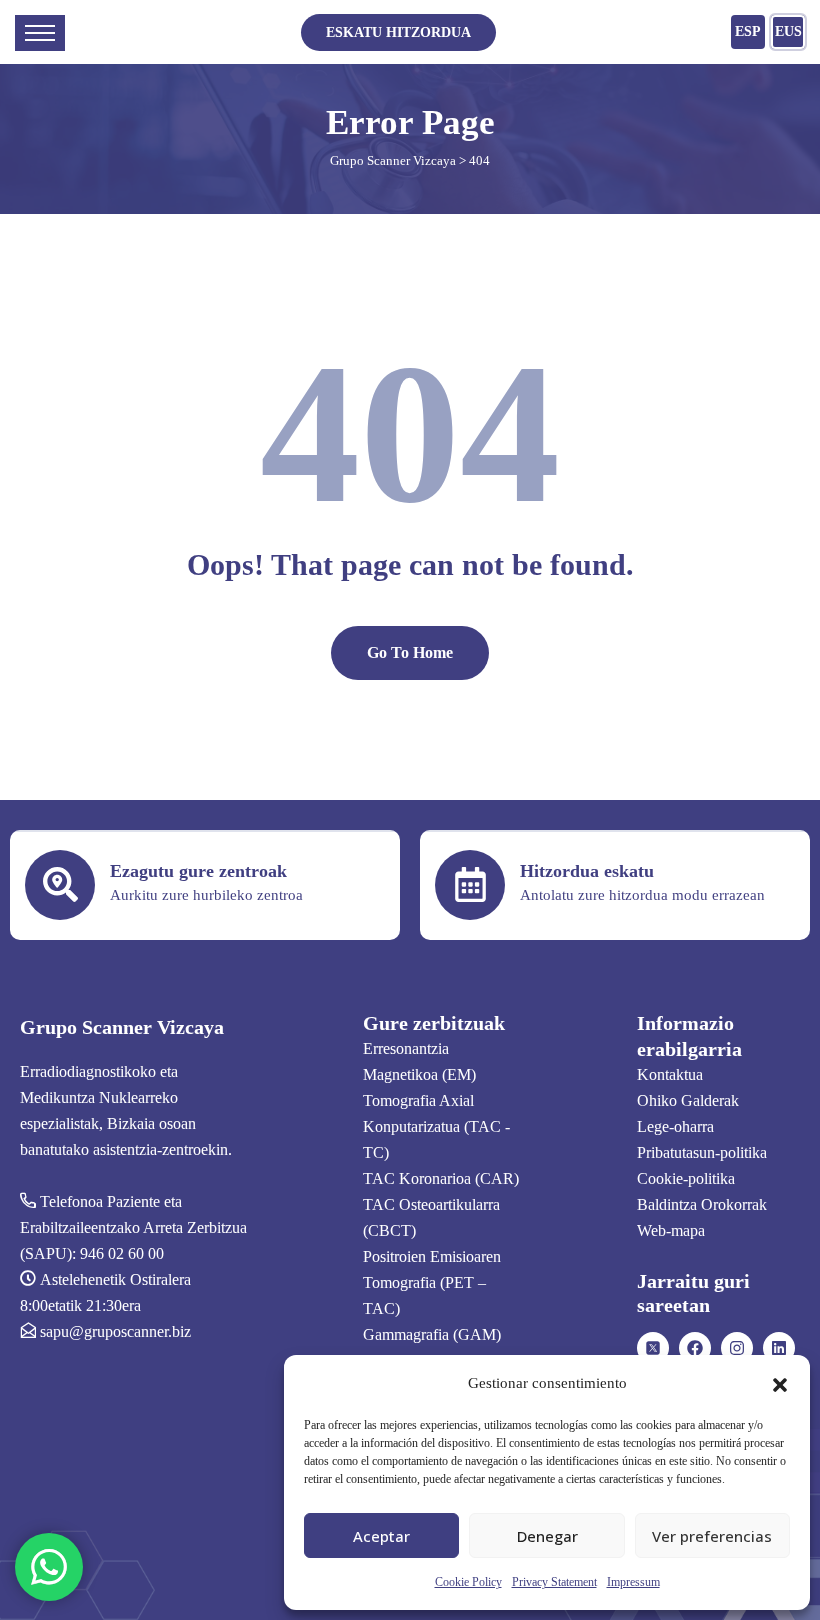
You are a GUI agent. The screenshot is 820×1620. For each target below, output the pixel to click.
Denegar (547, 1536)
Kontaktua (670, 1074)
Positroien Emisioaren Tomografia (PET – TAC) (432, 1282)
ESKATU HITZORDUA (398, 32)
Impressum (633, 1582)
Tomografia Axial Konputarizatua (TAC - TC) (436, 1126)
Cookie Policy (468, 1582)
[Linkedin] (779, 1348)
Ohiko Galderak (688, 1100)
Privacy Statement (554, 1582)
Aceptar (381, 1536)
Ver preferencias (712, 1536)
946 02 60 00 (122, 1253)
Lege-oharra (675, 1126)
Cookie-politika (686, 1178)
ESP (748, 31)
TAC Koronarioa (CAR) (441, 1178)
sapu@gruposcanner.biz (115, 1331)
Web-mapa (671, 1230)
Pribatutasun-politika (702, 1152)
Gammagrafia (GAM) (432, 1334)
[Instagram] (737, 1348)
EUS (788, 31)
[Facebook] (695, 1348)
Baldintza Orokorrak (702, 1204)
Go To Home (410, 652)
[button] (780, 1383)
